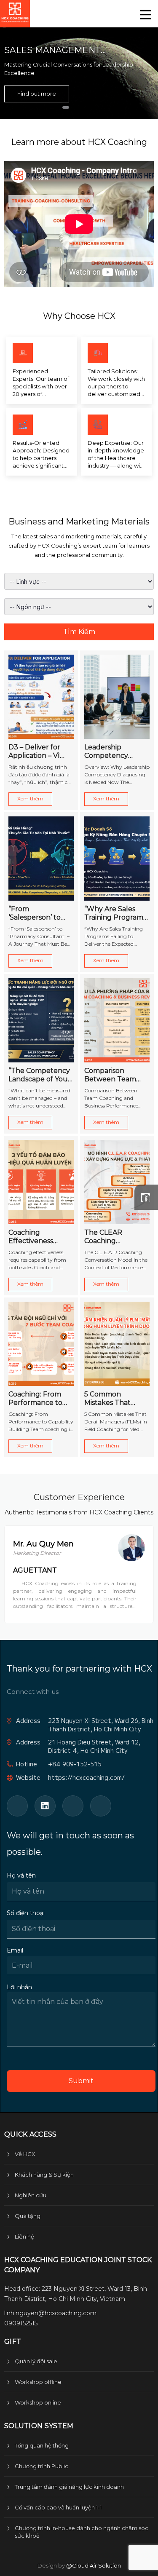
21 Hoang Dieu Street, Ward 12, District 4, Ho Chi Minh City (94, 1746)
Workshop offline (38, 2382)
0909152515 (21, 2323)
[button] (66, 107)
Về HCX (25, 2154)
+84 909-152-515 (75, 1764)
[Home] (15, 14)
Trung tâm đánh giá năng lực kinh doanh (69, 2487)
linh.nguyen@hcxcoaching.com (50, 2313)
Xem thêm (30, 798)
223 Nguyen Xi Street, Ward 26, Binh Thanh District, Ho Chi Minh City (101, 1725)
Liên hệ (24, 2236)
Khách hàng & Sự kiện (44, 2175)
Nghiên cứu (31, 2195)
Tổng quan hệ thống (42, 2445)
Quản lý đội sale (36, 2361)
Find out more (37, 94)
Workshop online (38, 2402)
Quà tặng (28, 2216)
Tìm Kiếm (79, 632)
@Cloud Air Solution (94, 2565)
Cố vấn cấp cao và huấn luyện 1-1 (58, 2507)
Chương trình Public (42, 2466)
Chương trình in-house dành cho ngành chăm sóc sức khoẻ (82, 2532)
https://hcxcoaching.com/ (86, 1778)
